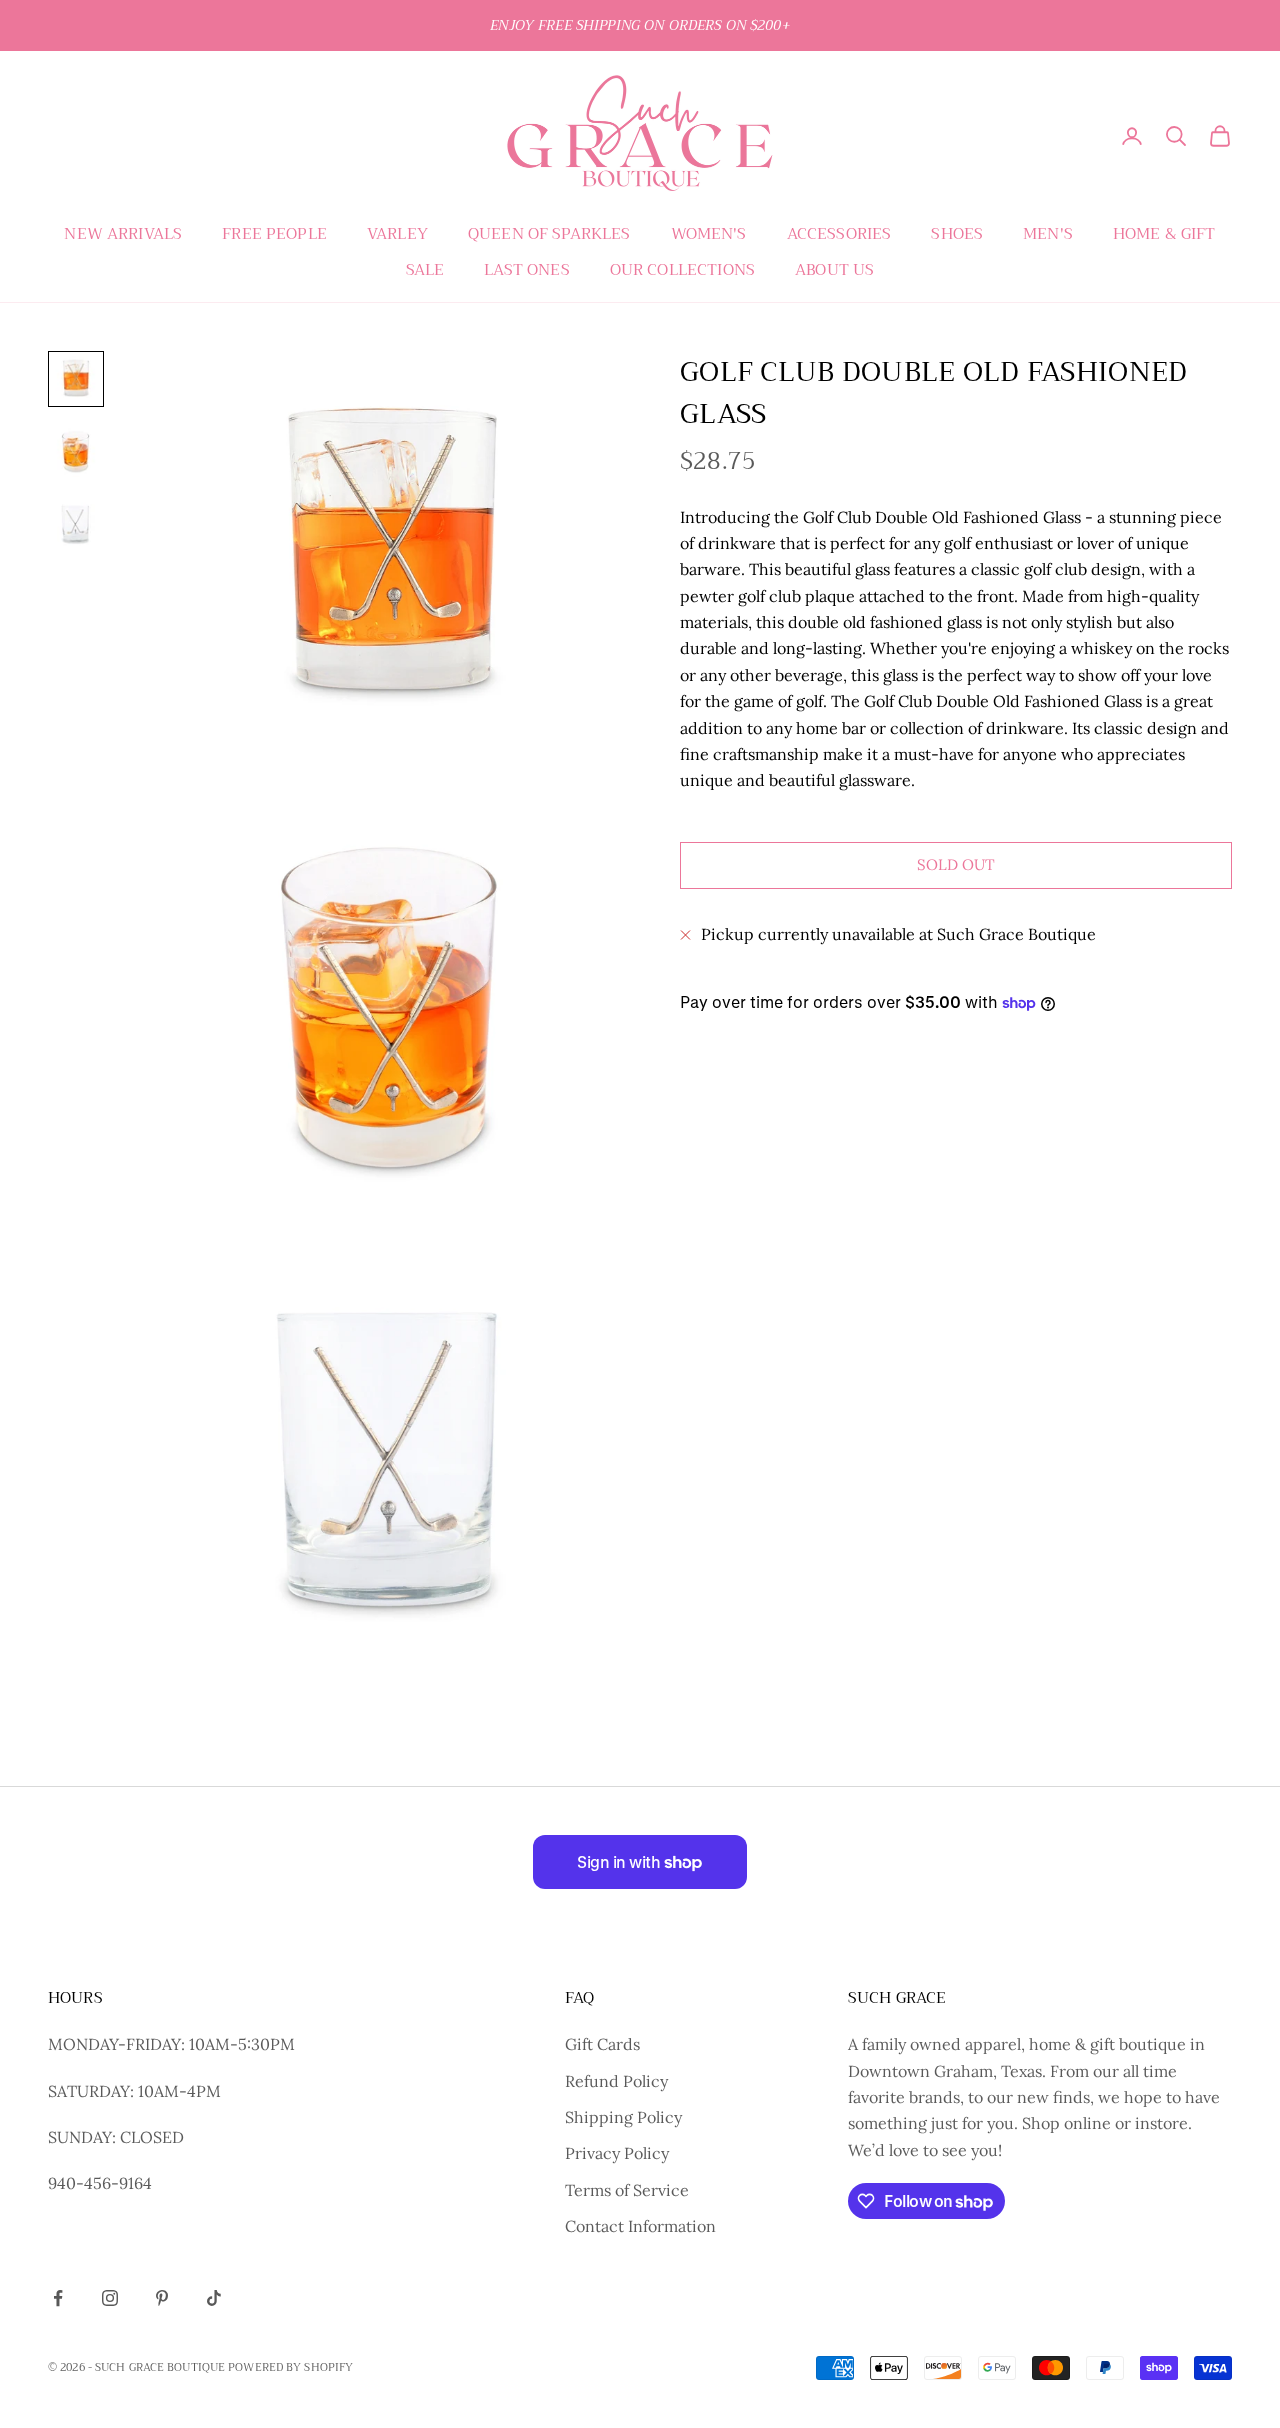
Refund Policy (616, 2081)
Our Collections (682, 270)
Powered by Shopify (290, 2367)
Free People (274, 234)
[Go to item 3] (76, 523)
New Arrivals (123, 234)
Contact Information (640, 2226)
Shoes (957, 234)
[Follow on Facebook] (58, 2298)
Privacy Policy (617, 2153)
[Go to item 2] (76, 451)
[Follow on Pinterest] (162, 2298)
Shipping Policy (623, 2117)
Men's (1048, 234)
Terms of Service (627, 2190)
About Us (834, 270)
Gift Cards (602, 2044)
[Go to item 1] (76, 379)
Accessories (839, 234)
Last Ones (526, 270)
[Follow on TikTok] (214, 2298)
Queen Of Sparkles (549, 234)
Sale (425, 270)
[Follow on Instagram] (110, 2298)
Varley (397, 234)
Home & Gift (1164, 234)
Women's (709, 234)
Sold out (956, 865)
